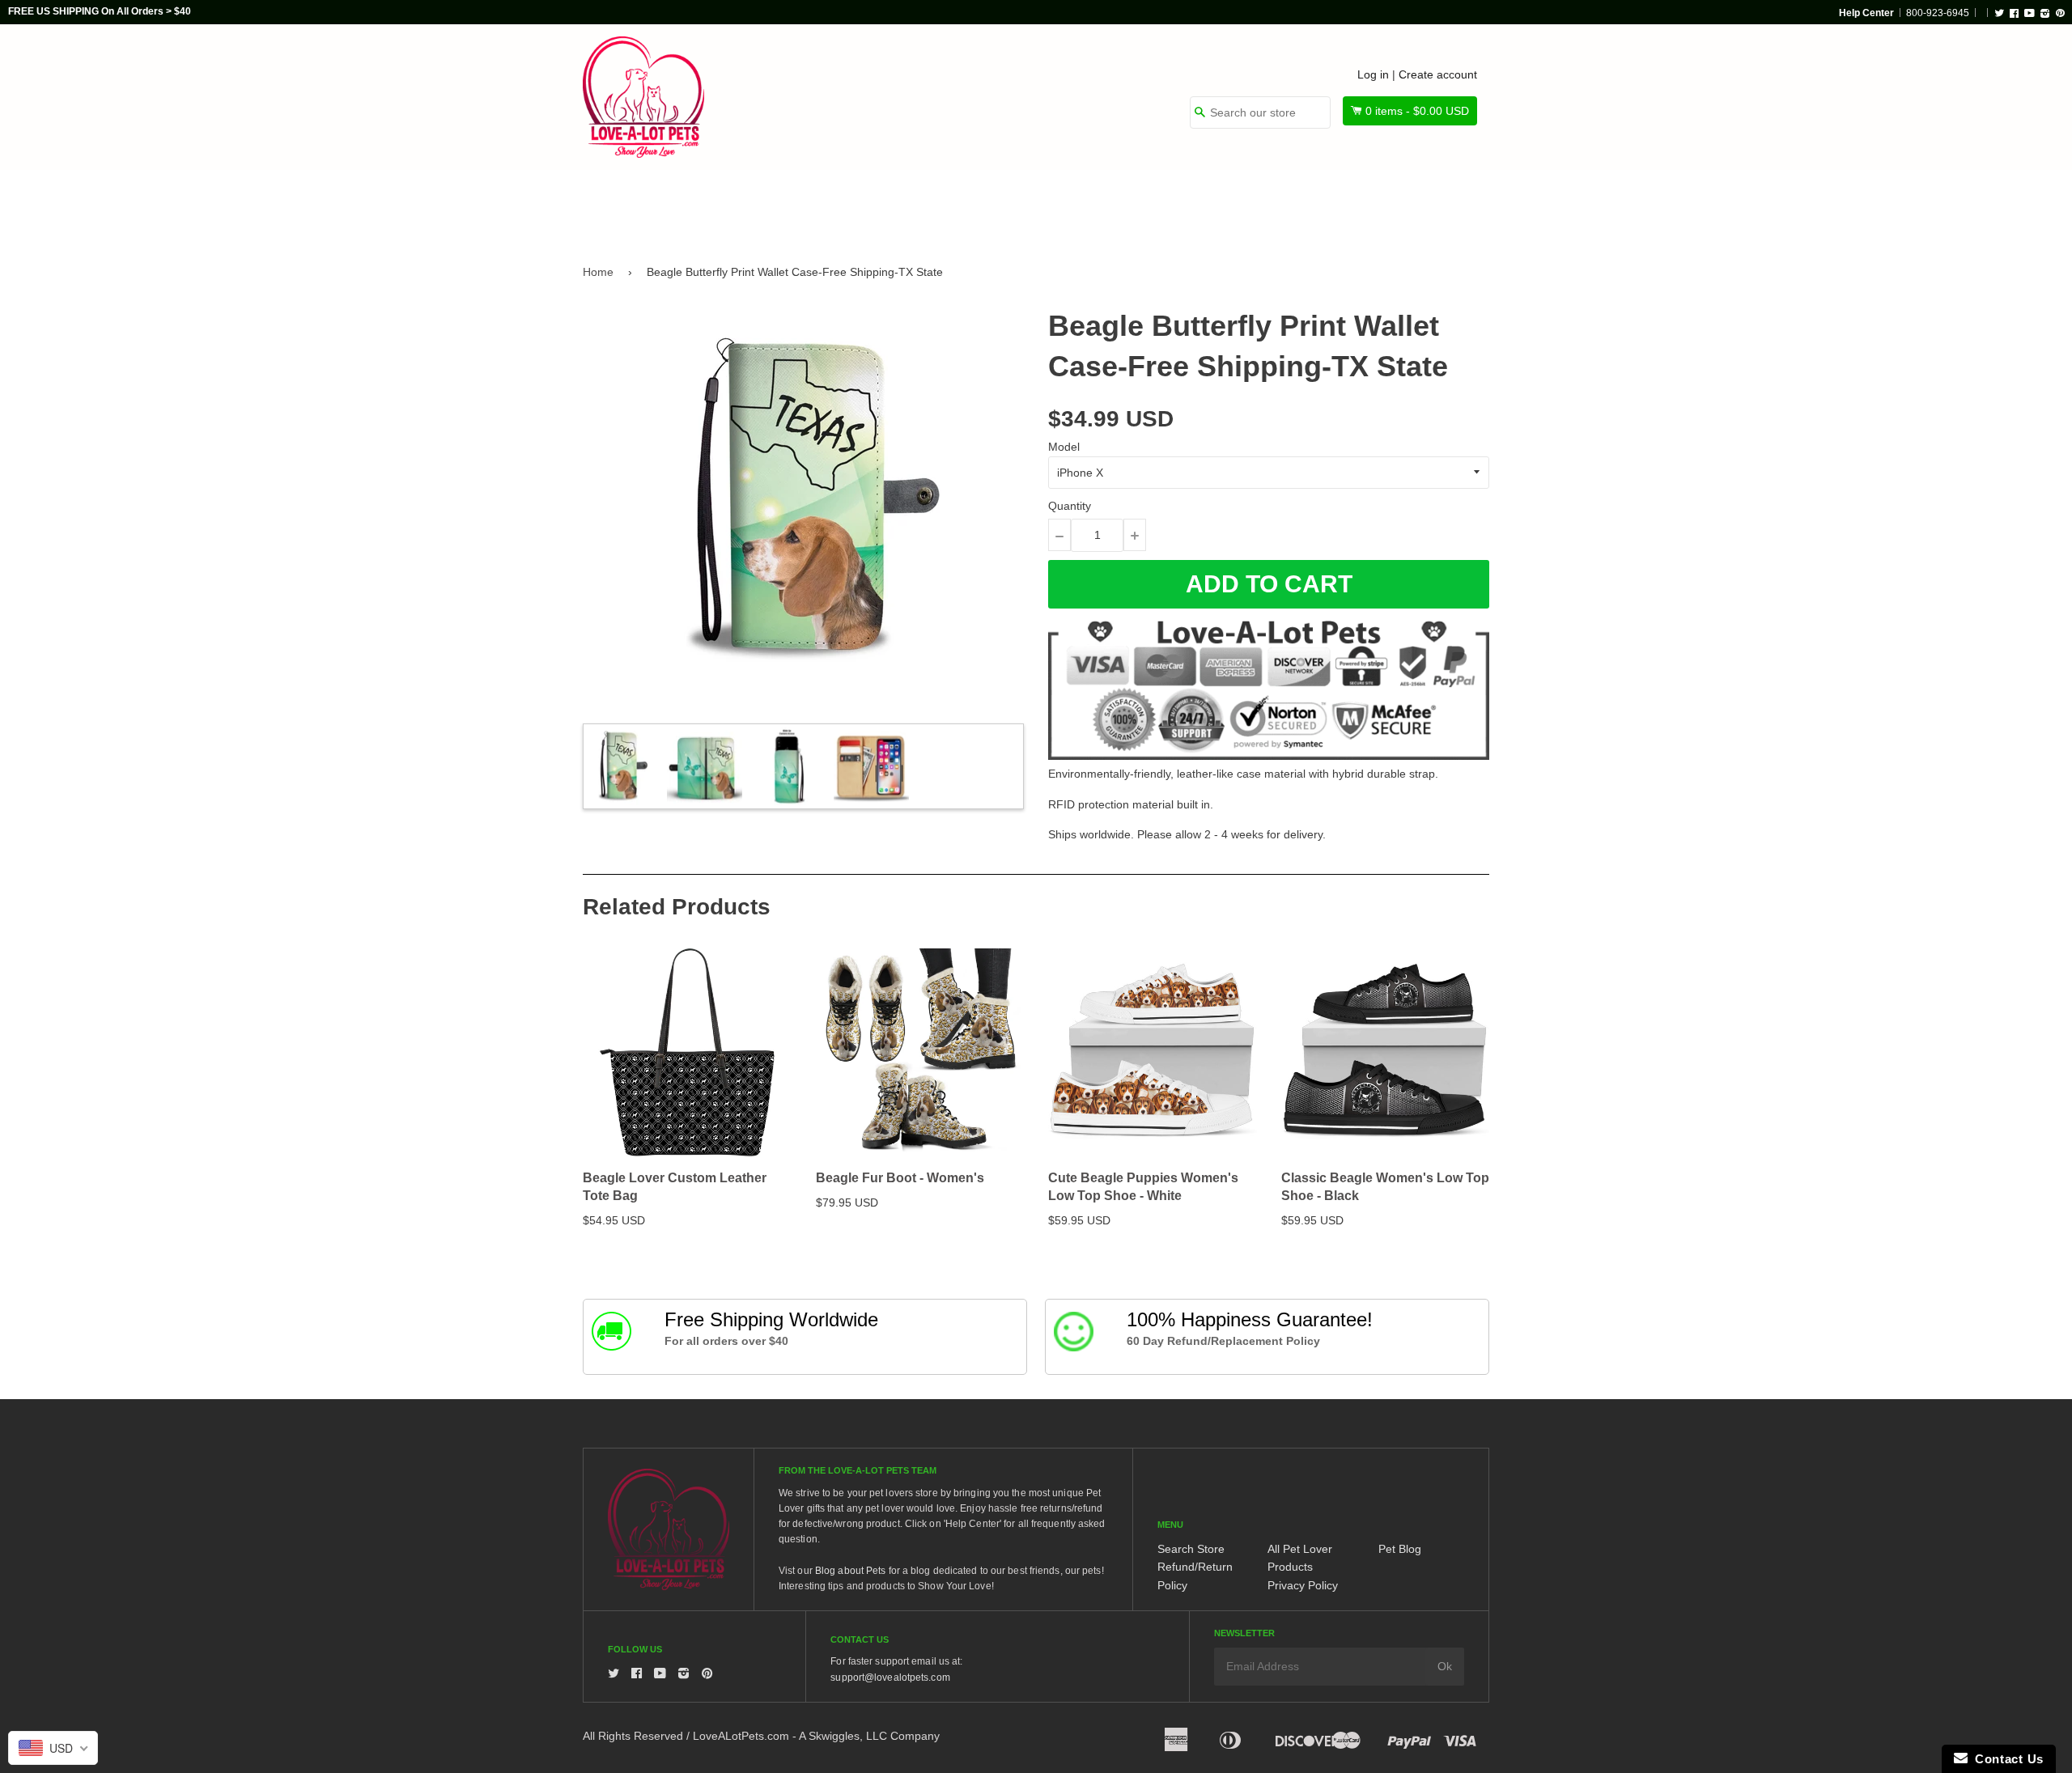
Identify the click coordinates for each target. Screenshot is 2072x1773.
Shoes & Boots (1226, 204)
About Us (1435, 204)
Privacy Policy (1303, 1585)
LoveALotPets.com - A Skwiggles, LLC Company (816, 1736)
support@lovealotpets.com (890, 1678)
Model (1064, 447)
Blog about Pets (851, 1571)
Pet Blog (1400, 1549)
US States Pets (1094, 204)
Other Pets (973, 204)
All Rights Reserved (633, 1736)
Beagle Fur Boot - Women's (900, 1178)
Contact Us (2006, 1759)
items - (1417, 111)
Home (598, 272)
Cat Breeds (861, 204)
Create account (1438, 74)
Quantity (1070, 506)
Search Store (1191, 1549)
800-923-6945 (1938, 13)
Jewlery (1338, 204)
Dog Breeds (748, 204)
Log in (1373, 74)
